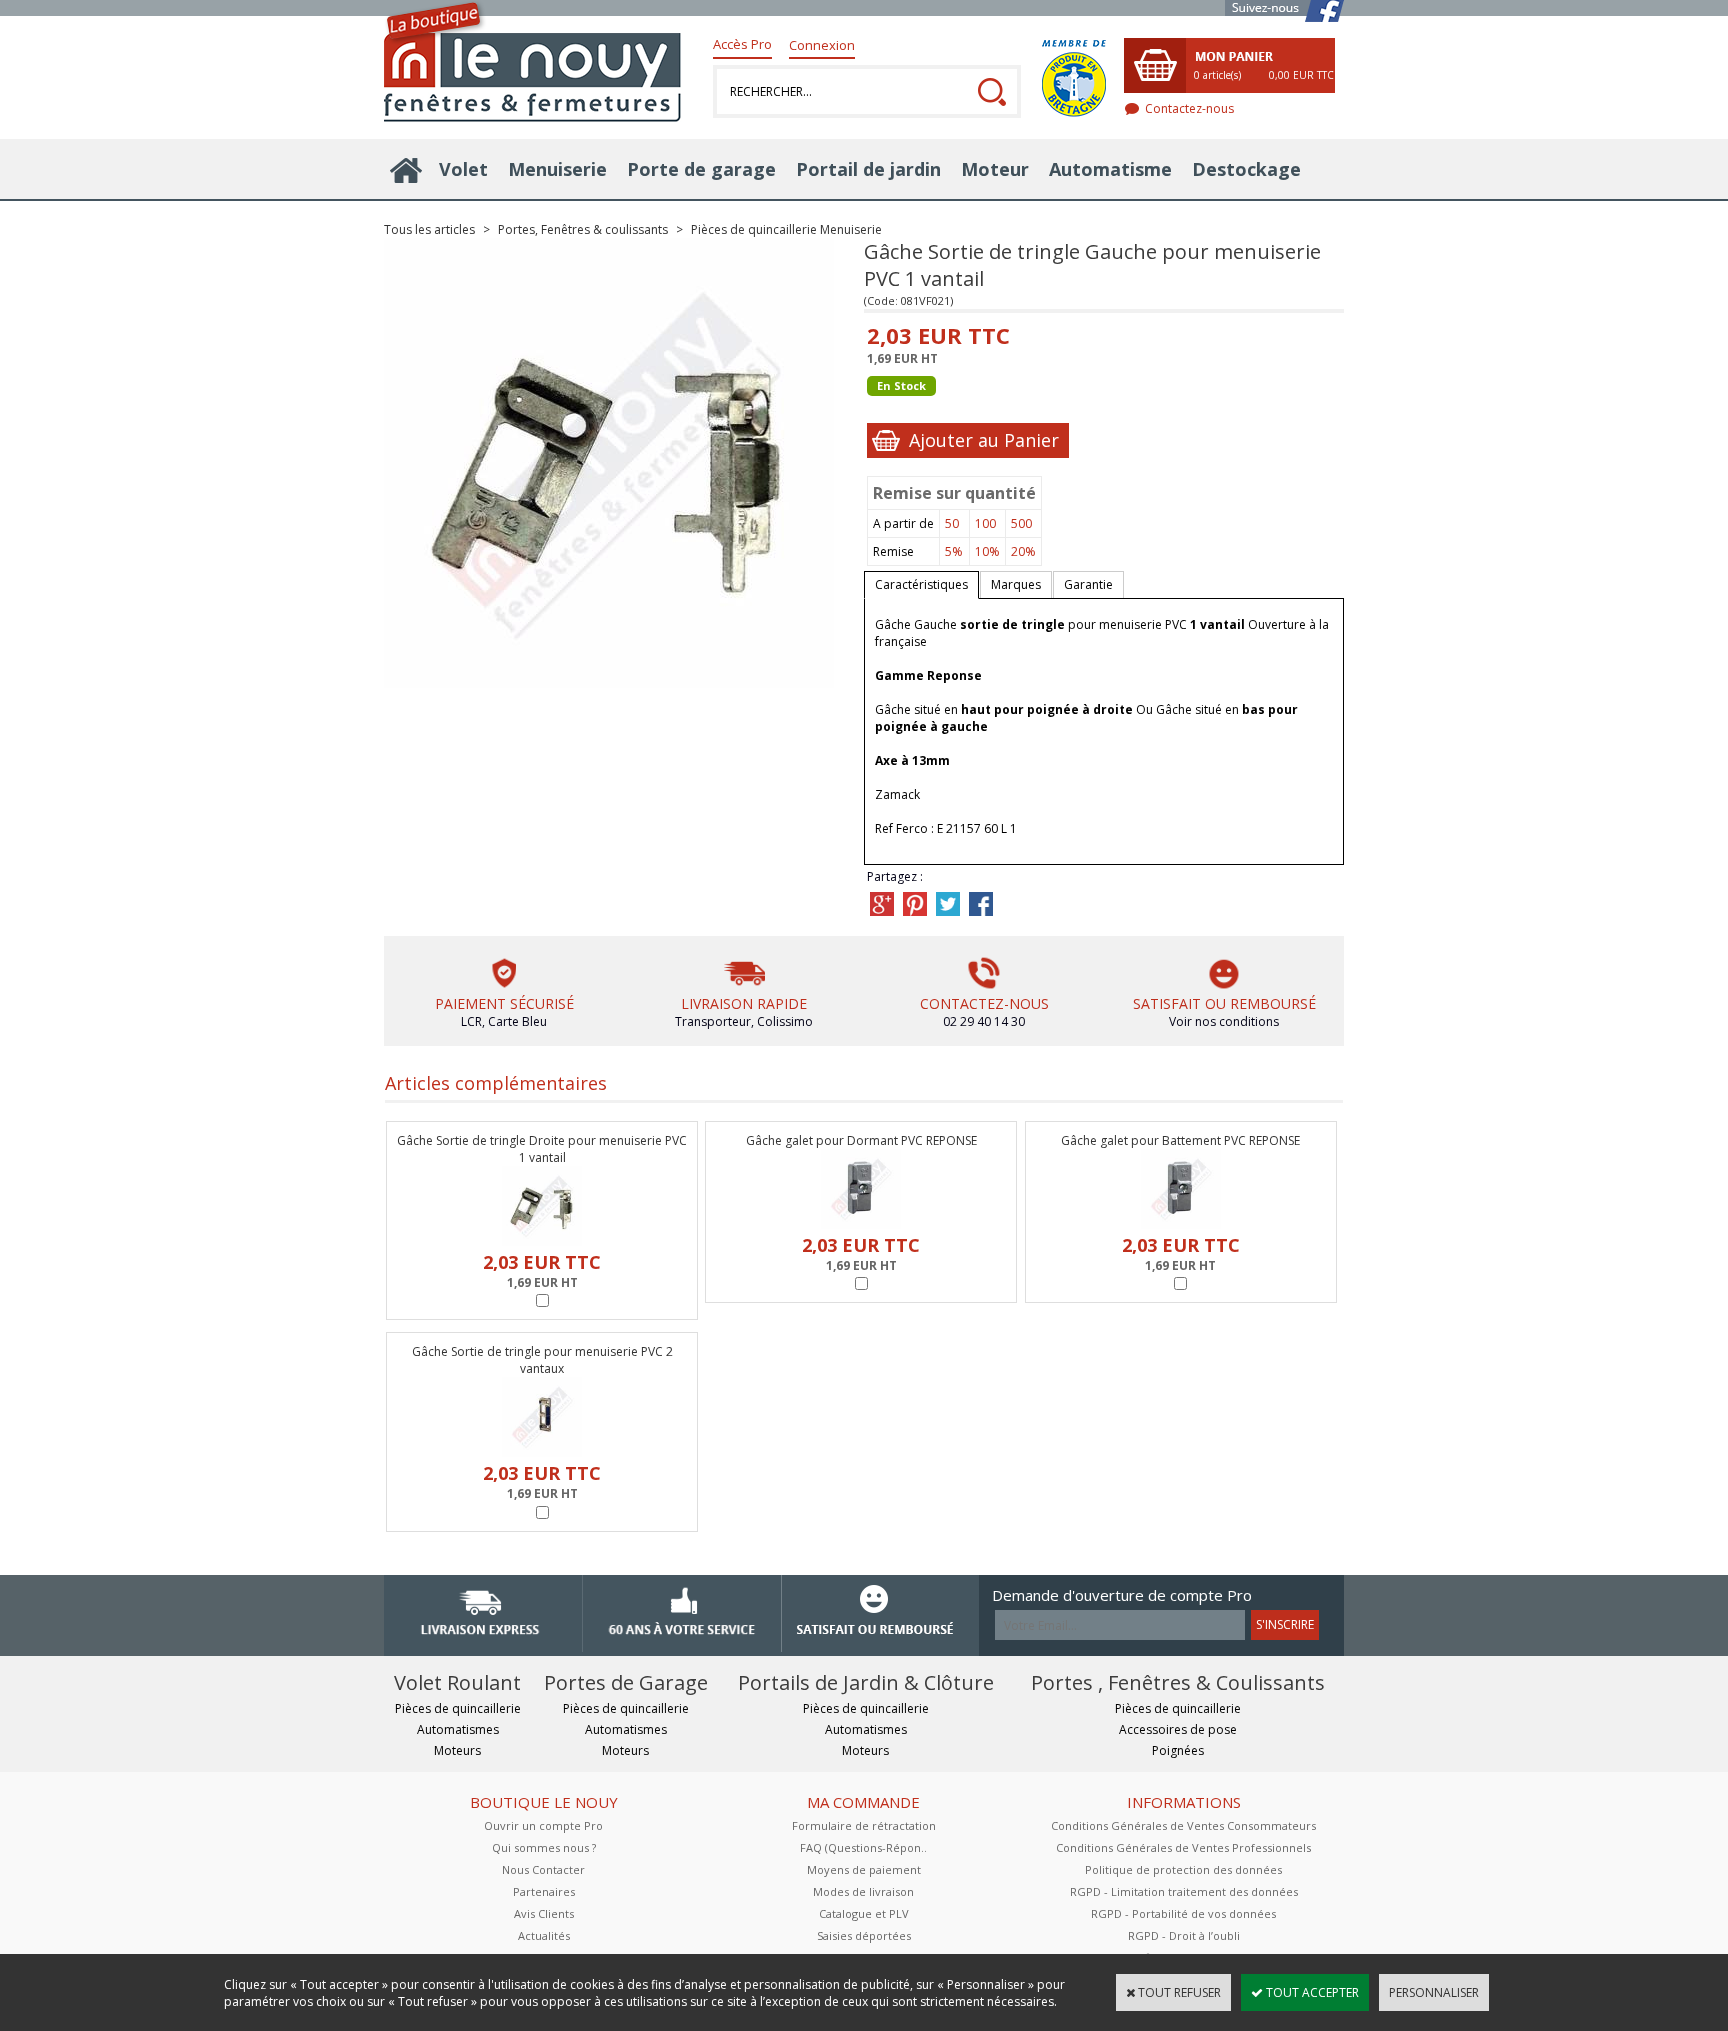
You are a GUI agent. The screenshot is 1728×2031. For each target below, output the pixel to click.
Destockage (1246, 169)
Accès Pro (742, 44)
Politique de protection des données (1183, 1869)
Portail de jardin (868, 169)
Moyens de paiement (864, 1869)
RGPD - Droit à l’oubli (1184, 1935)
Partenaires (544, 1891)
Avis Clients (544, 1913)
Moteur (995, 169)
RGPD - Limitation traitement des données (1184, 1891)
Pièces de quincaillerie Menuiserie (786, 229)
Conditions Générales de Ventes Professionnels (1183, 1847)
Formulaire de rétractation (864, 1825)
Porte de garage (701, 169)
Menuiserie (557, 169)
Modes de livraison (863, 1891)
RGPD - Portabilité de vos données (1183, 1913)
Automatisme (1110, 169)
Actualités (544, 1935)
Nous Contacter (543, 1869)
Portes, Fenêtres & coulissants (584, 229)
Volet (463, 169)
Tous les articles (429, 229)
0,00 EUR (1301, 75)
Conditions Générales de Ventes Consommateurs (1183, 1825)
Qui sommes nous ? (544, 1847)
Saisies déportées (864, 1935)
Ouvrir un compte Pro (543, 1825)
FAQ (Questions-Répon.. (863, 1847)
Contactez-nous (1189, 108)
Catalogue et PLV (864, 1913)
